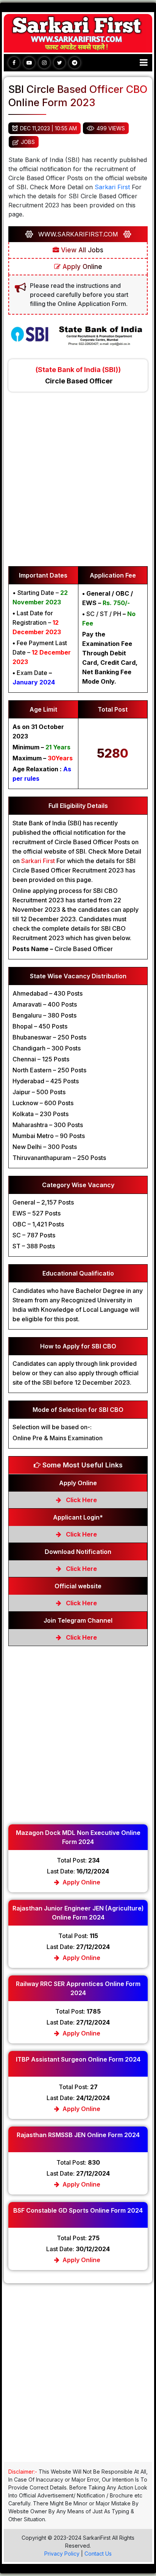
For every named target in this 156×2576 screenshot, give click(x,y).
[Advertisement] (78, 483)
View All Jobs (81, 250)
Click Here (81, 1500)
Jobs (28, 142)
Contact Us (98, 2554)
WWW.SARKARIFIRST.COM (78, 234)
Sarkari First (112, 187)
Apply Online (81, 267)
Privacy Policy (62, 2554)
